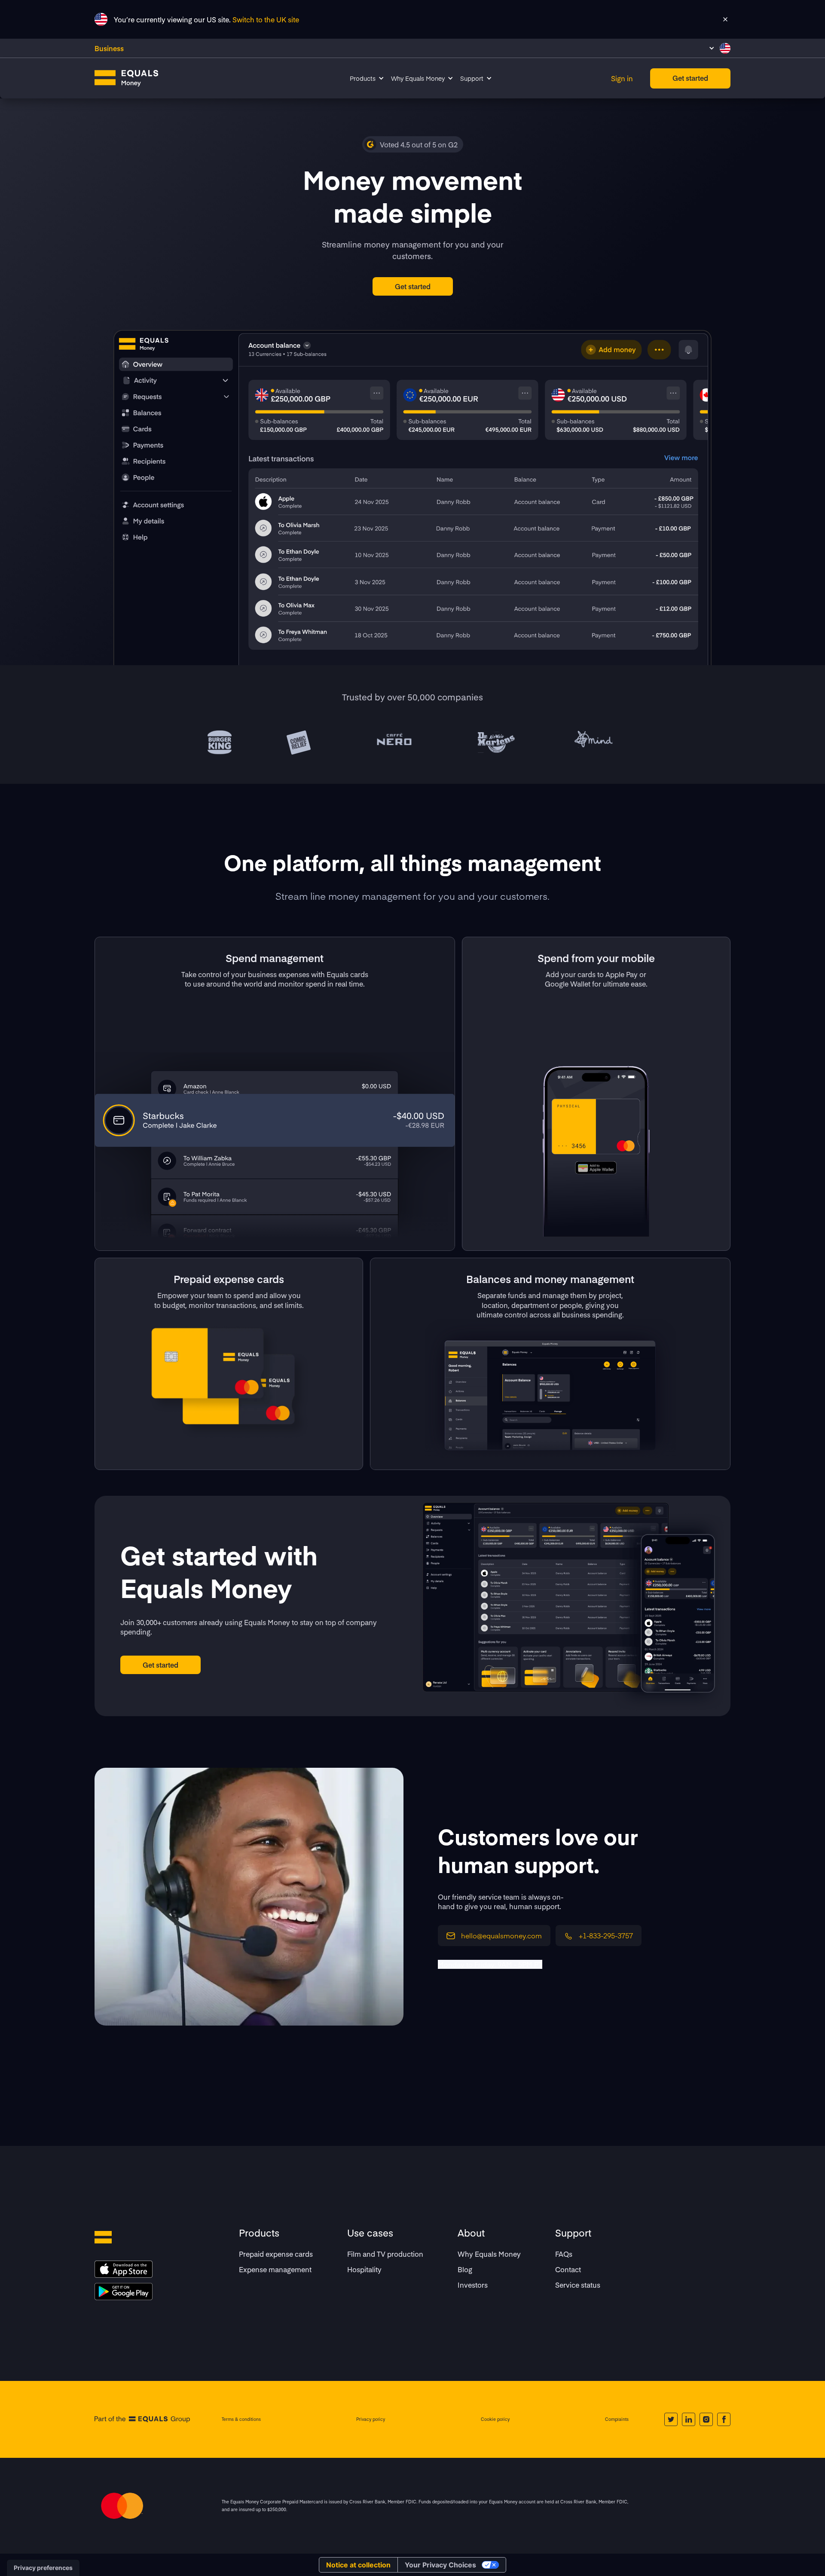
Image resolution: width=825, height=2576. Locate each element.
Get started (690, 78)
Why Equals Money (489, 2254)
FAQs (564, 2254)
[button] (720, 48)
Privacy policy (371, 2419)
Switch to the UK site (266, 19)
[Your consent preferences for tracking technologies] (43, 2568)
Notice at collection (358, 2565)
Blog (465, 2269)
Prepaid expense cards (276, 2254)
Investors (473, 2285)
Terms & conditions (241, 2419)
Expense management (275, 2269)
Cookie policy (495, 2419)
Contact (568, 2269)
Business (109, 48)
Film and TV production (385, 2254)
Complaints (617, 2419)
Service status (578, 2285)
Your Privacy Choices (440, 2565)
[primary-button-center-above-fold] (413, 286)
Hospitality (364, 2269)
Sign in (622, 78)
